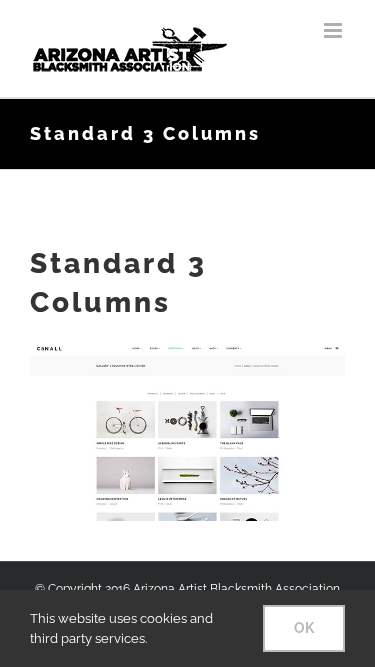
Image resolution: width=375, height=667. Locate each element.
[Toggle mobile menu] (334, 30)
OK (304, 628)
